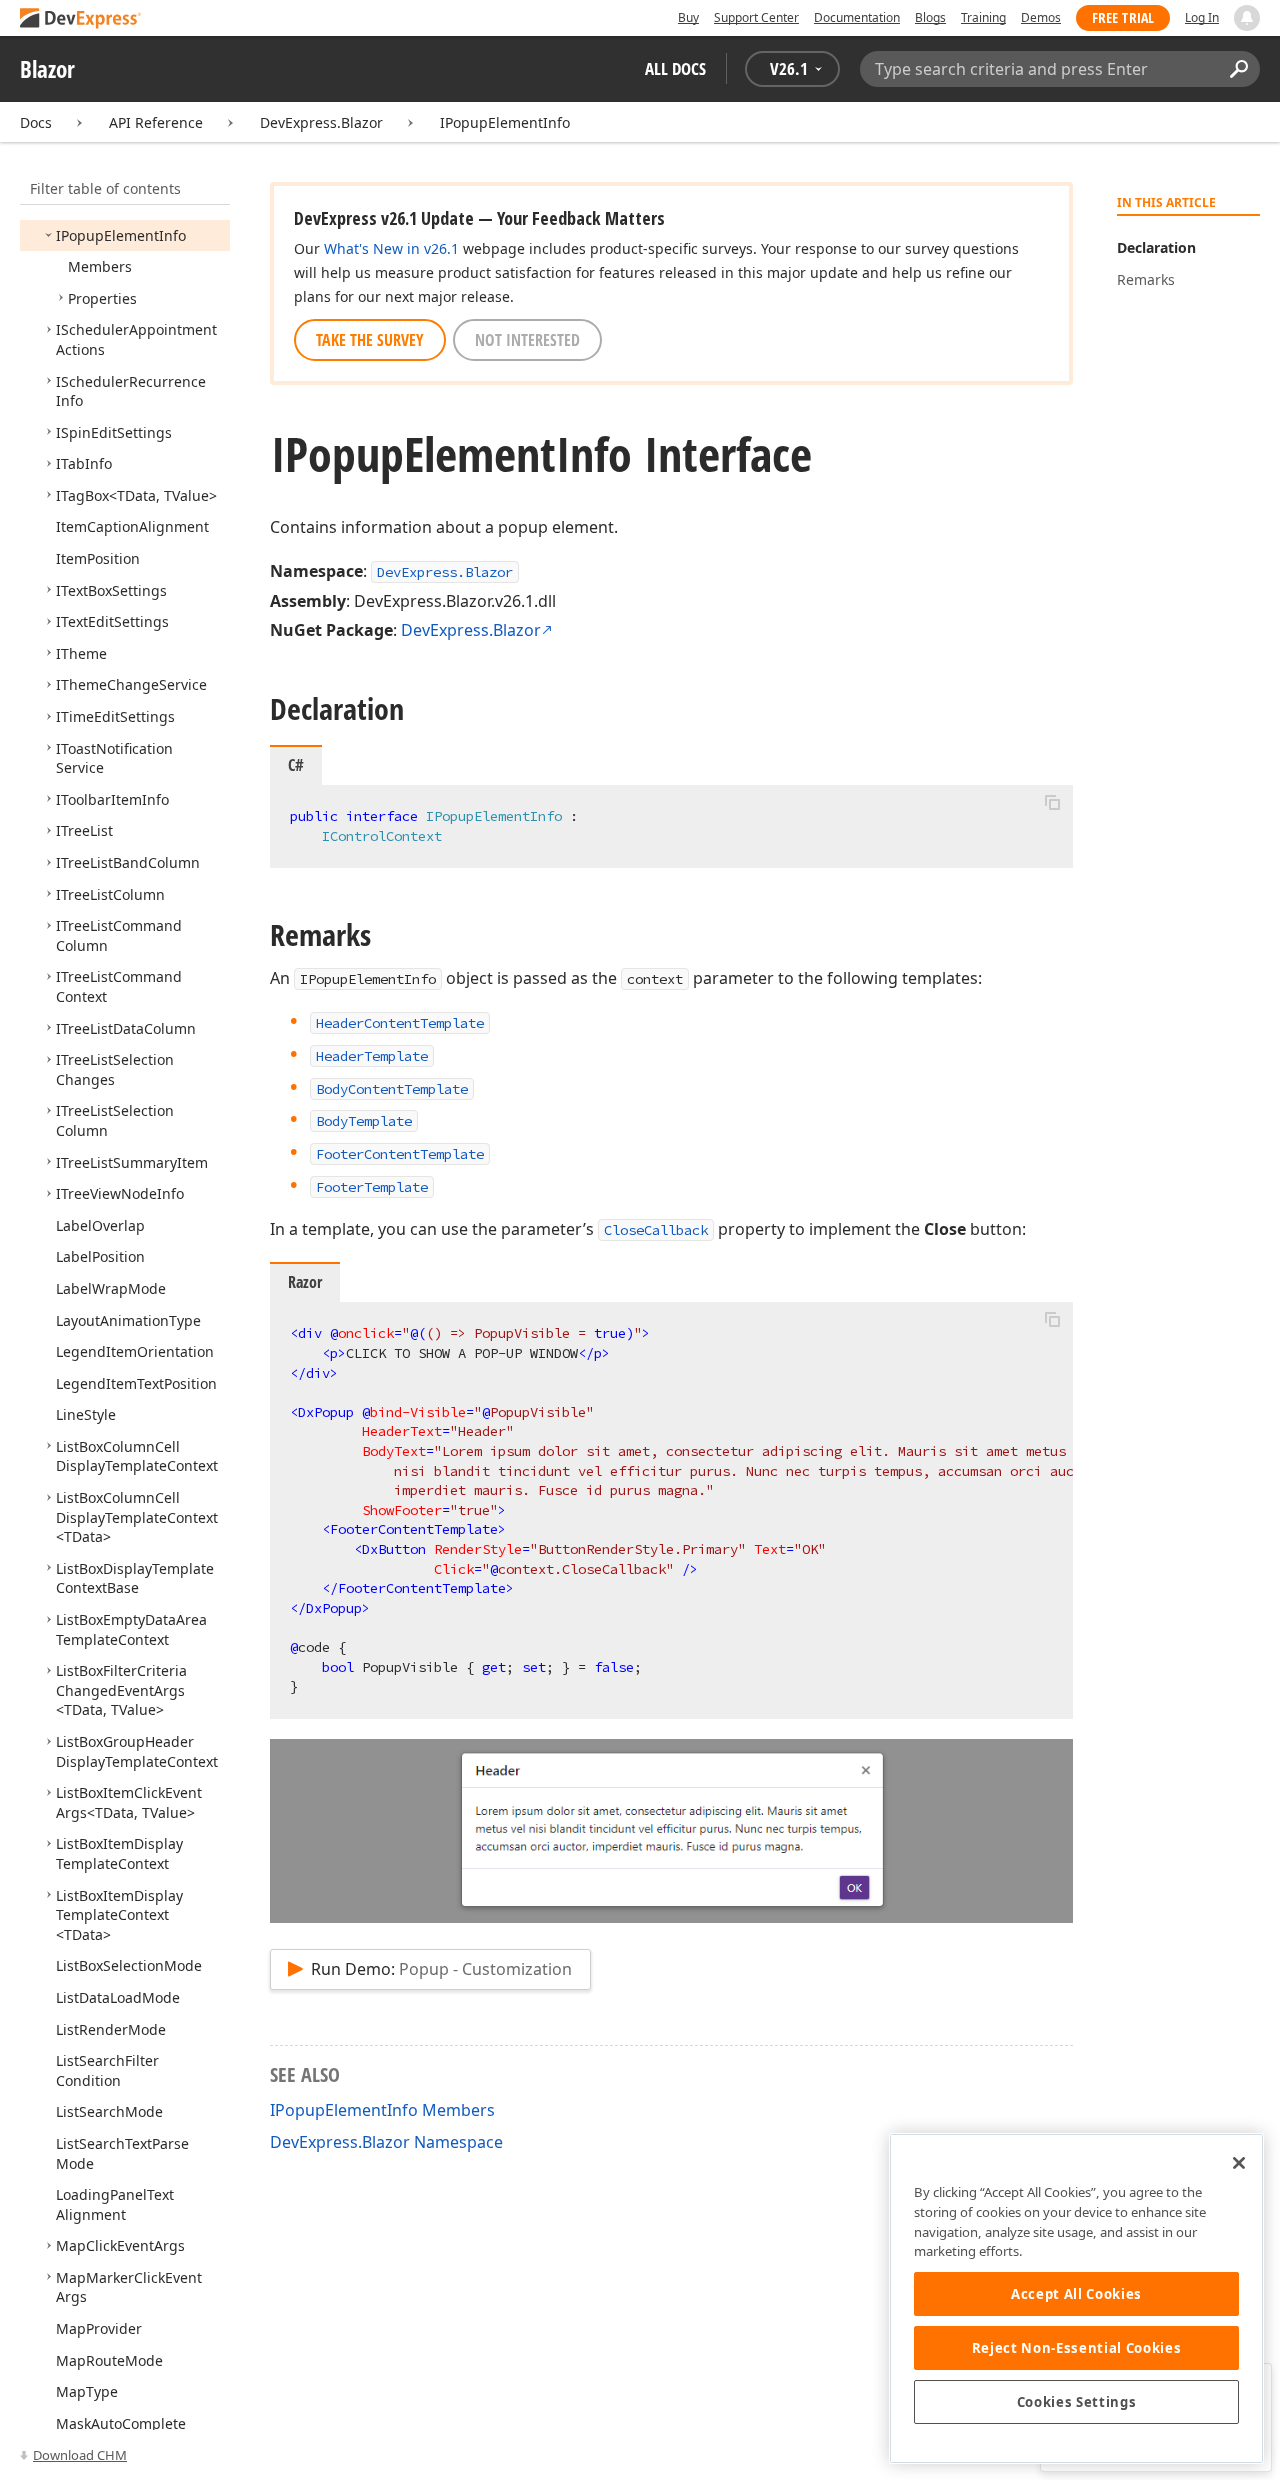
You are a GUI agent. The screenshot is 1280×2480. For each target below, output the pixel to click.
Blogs (930, 17)
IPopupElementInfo (505, 122)
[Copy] (1052, 802)
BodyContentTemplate (392, 1089)
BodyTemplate (364, 1121)
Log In (1202, 17)
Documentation (857, 17)
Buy (688, 17)
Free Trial (1123, 17)
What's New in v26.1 (391, 248)
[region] (1076, 2298)
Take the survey (370, 340)
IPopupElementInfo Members (382, 2110)
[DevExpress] (81, 19)
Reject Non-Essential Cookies (1076, 2348)
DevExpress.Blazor (321, 122)
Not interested (527, 340)
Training (983, 17)
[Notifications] (1247, 18)
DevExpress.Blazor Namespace (386, 2142)
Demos (1041, 17)
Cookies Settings (1077, 2402)
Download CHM (80, 2455)
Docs (36, 122)
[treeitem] (121, 235)
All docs (675, 68)
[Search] (1238, 69)
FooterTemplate (372, 1187)
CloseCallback (656, 1230)
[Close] (1239, 2163)
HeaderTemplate (372, 1056)
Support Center (756, 17)
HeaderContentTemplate (400, 1023)
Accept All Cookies (1076, 2294)
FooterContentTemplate (400, 1154)
